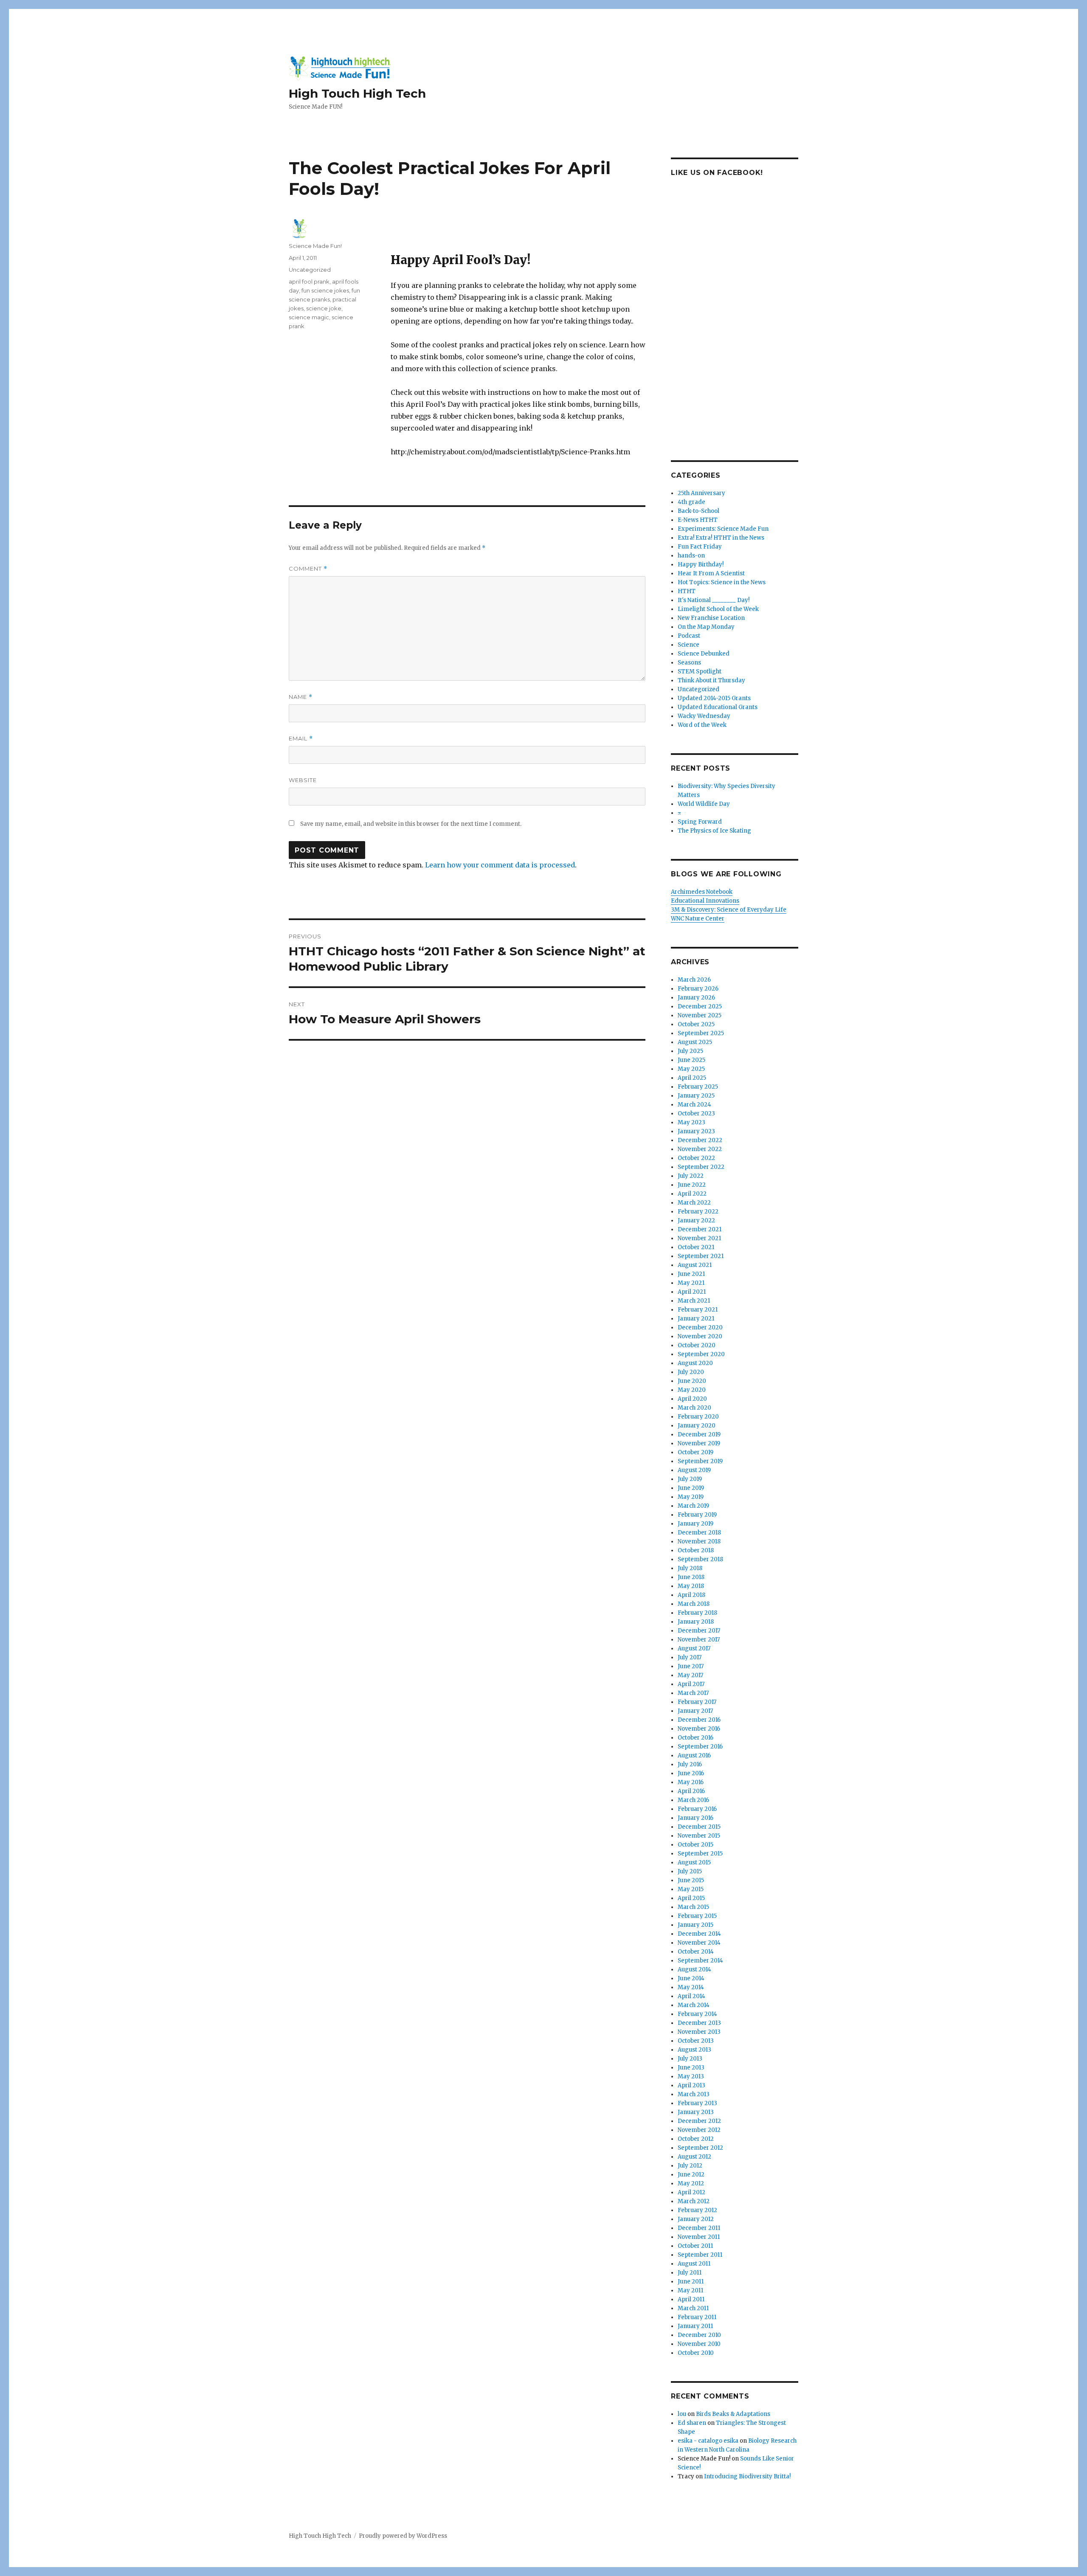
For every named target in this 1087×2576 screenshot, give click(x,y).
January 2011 (695, 2326)
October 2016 (696, 1738)
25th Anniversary (701, 493)
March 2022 (694, 1203)
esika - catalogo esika (708, 2441)
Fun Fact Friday (700, 547)
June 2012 (691, 2175)
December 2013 (699, 2023)
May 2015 (691, 1889)
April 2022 (692, 1194)
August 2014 (694, 1969)
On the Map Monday (706, 627)
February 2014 (697, 2014)
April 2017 (691, 1684)
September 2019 (700, 1461)
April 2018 (691, 1595)
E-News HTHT (698, 520)
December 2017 (699, 1631)
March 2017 (693, 1693)
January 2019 (696, 1524)
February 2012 (697, 2210)
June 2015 (691, 1880)
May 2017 (690, 1675)
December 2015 (699, 1827)
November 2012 (699, 2130)
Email (301, 739)
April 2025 (692, 1078)
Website (303, 780)
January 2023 (696, 1131)
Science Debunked (704, 654)
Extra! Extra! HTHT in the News (721, 538)
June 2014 (691, 1978)
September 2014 (700, 1961)
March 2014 (694, 2005)
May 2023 (691, 1122)
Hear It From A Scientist (711, 573)
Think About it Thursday (711, 680)
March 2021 (694, 1301)
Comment (308, 569)
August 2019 (694, 1470)
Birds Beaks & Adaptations (733, 2414)
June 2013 (691, 2068)
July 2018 (690, 1568)
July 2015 (690, 1871)
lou (682, 2414)
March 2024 (694, 1105)
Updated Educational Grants (718, 707)
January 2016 (696, 1818)
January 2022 (696, 1220)
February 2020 (698, 1417)
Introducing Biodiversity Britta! (747, 2476)
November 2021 (699, 1238)
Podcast (689, 636)
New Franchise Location (711, 618)
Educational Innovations (705, 901)
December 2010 (699, 2335)
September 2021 (701, 1256)
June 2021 (691, 1274)
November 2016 (699, 1729)
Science (689, 645)
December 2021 (700, 1229)
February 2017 (697, 1702)
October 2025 (696, 1024)
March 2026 (694, 980)
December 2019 (699, 1434)
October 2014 (696, 1952)
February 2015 (697, 1916)
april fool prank (309, 282)
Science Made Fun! (315, 246)
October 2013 (696, 2041)
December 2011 (699, 2228)
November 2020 (700, 1336)
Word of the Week (702, 725)
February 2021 (698, 1310)
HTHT (687, 591)
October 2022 (696, 1158)
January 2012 (696, 2219)
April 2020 (692, 1399)
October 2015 (696, 1845)
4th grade (691, 502)
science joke (324, 308)
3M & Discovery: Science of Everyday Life (729, 910)
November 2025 (700, 1015)
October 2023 (696, 1113)
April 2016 (691, 1791)
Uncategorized (310, 270)
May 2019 (691, 1497)
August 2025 (695, 1042)
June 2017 (691, 1666)
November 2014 (699, 1943)
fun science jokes (325, 290)
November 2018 (699, 1541)
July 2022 (691, 1176)
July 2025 (690, 1051)
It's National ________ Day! (714, 600)
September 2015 (700, 1854)
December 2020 (700, 1327)
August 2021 (695, 1265)
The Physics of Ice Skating (714, 831)
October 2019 (696, 1452)
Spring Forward (700, 822)
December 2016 (699, 1720)
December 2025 (700, 1006)
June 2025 (691, 1060)
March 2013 (694, 2094)
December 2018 (699, 1533)
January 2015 (696, 1925)
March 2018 (694, 1604)
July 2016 (690, 1764)
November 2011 (699, 2237)
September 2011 (700, 2255)
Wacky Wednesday (704, 716)
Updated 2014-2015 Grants (714, 698)
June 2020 (692, 1381)
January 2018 (696, 1622)
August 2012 (694, 2157)
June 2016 (691, 1773)
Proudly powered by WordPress (403, 2536)
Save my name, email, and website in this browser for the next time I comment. (411, 824)
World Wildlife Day (704, 804)
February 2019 (697, 1515)
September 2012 (700, 2148)
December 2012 (699, 2121)
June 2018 (691, 1577)
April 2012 (691, 2192)
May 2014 (691, 1987)
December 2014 (699, 1934)
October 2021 (696, 1247)
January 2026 (696, 998)
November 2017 (699, 1640)
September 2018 (700, 1559)
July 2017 (690, 1657)
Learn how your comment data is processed (500, 865)
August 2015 (694, 1862)
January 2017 (695, 1711)
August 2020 (695, 1363)
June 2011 (691, 2282)
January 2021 (696, 1319)
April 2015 (691, 1898)
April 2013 (691, 2085)
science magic (309, 317)
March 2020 (694, 1408)
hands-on (691, 556)
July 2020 (691, 1372)
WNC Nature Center (698, 919)
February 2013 (697, 2103)
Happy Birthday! (701, 564)
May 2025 (691, 1069)
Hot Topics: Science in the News (722, 582)
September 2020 (701, 1354)
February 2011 (697, 2317)
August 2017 (694, 1648)
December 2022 (700, 1140)
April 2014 (691, 1996)
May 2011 (690, 2290)
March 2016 (693, 1800)
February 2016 (697, 1809)
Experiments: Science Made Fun (723, 529)
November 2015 (699, 1836)
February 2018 (697, 1613)
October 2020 (697, 1345)
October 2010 (696, 2353)
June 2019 (691, 1488)
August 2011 (694, 2264)
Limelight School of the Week (718, 609)
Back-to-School (698, 511)
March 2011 (693, 2308)
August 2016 (694, 1755)
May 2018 (691, 1586)
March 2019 (693, 1506)
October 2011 (695, 2246)
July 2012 (690, 2166)
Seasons (689, 663)
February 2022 (698, 1212)
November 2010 (699, 2344)
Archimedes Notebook (702, 892)
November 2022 (700, 1149)
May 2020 (692, 1390)
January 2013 (696, 2112)
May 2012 (691, 2183)
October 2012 (696, 2139)
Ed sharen (692, 2423)
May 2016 (691, 1782)
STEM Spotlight (700, 671)
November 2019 (699, 1443)
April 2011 (691, 2299)
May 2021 (691, 1283)
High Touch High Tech (357, 93)
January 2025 (696, 1096)
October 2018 (696, 1550)
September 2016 (700, 1747)
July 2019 (690, 1479)
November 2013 (699, 2032)
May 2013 (691, 2076)
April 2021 (692, 1292)
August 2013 (694, 2050)
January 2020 (697, 1426)
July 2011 (690, 2273)
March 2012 (694, 2201)
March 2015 (693, 1907)
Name (301, 697)
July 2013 (690, 2059)
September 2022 (701, 1167)
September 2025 (701, 1033)
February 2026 (698, 989)
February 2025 (698, 1087)
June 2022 (692, 1185)
